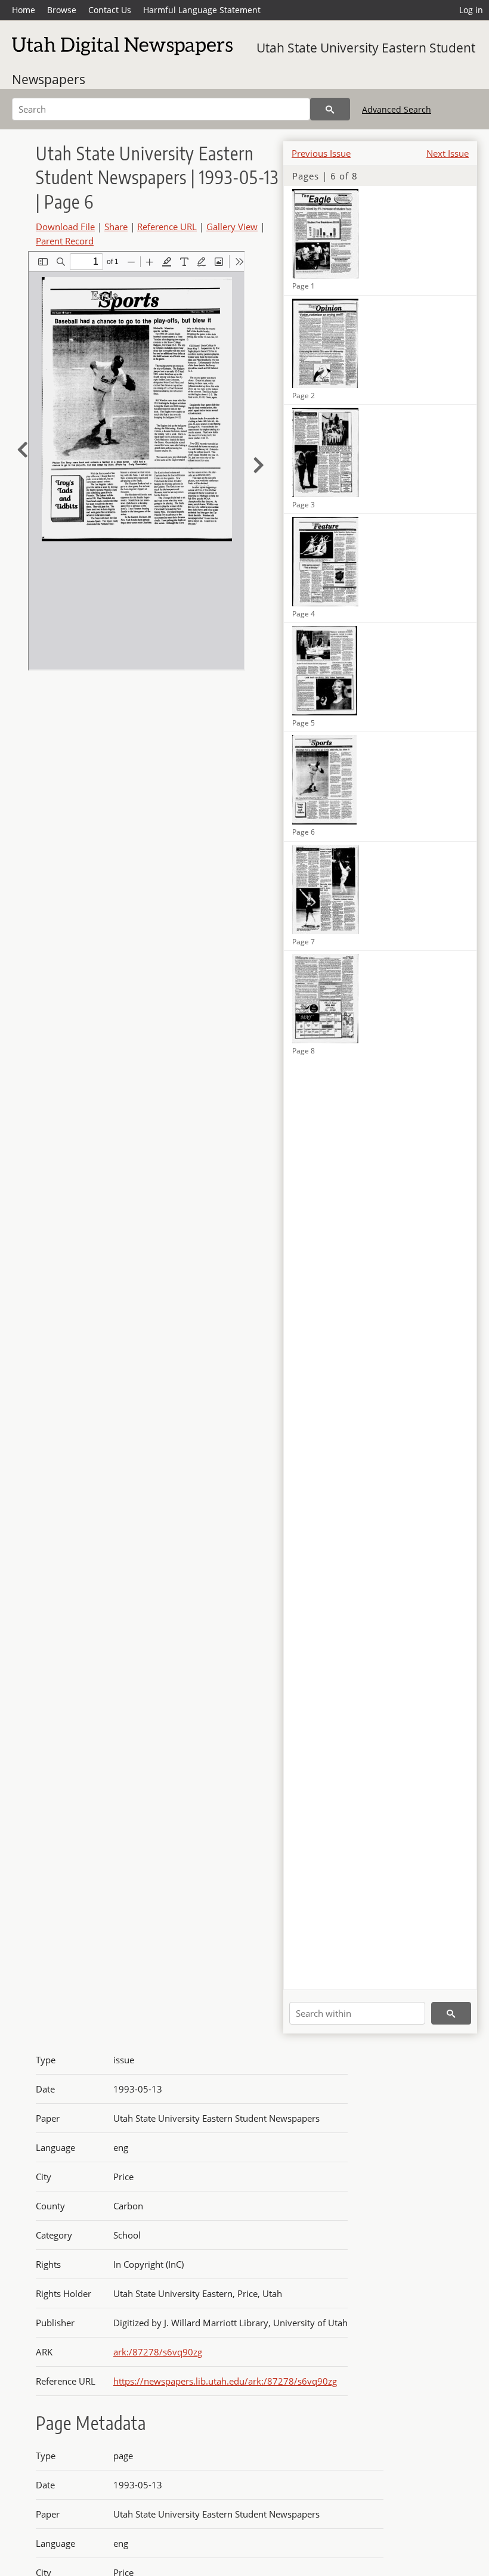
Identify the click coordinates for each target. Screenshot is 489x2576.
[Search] (330, 109)
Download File (65, 227)
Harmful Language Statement (202, 10)
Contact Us (110, 10)
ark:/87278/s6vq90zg (158, 2352)
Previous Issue (321, 153)
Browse (62, 10)
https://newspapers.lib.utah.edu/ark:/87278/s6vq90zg (225, 2381)
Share (116, 227)
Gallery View (232, 227)
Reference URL (167, 227)
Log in (471, 10)
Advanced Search (397, 109)
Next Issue (448, 153)
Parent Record (65, 241)
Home (24, 10)
